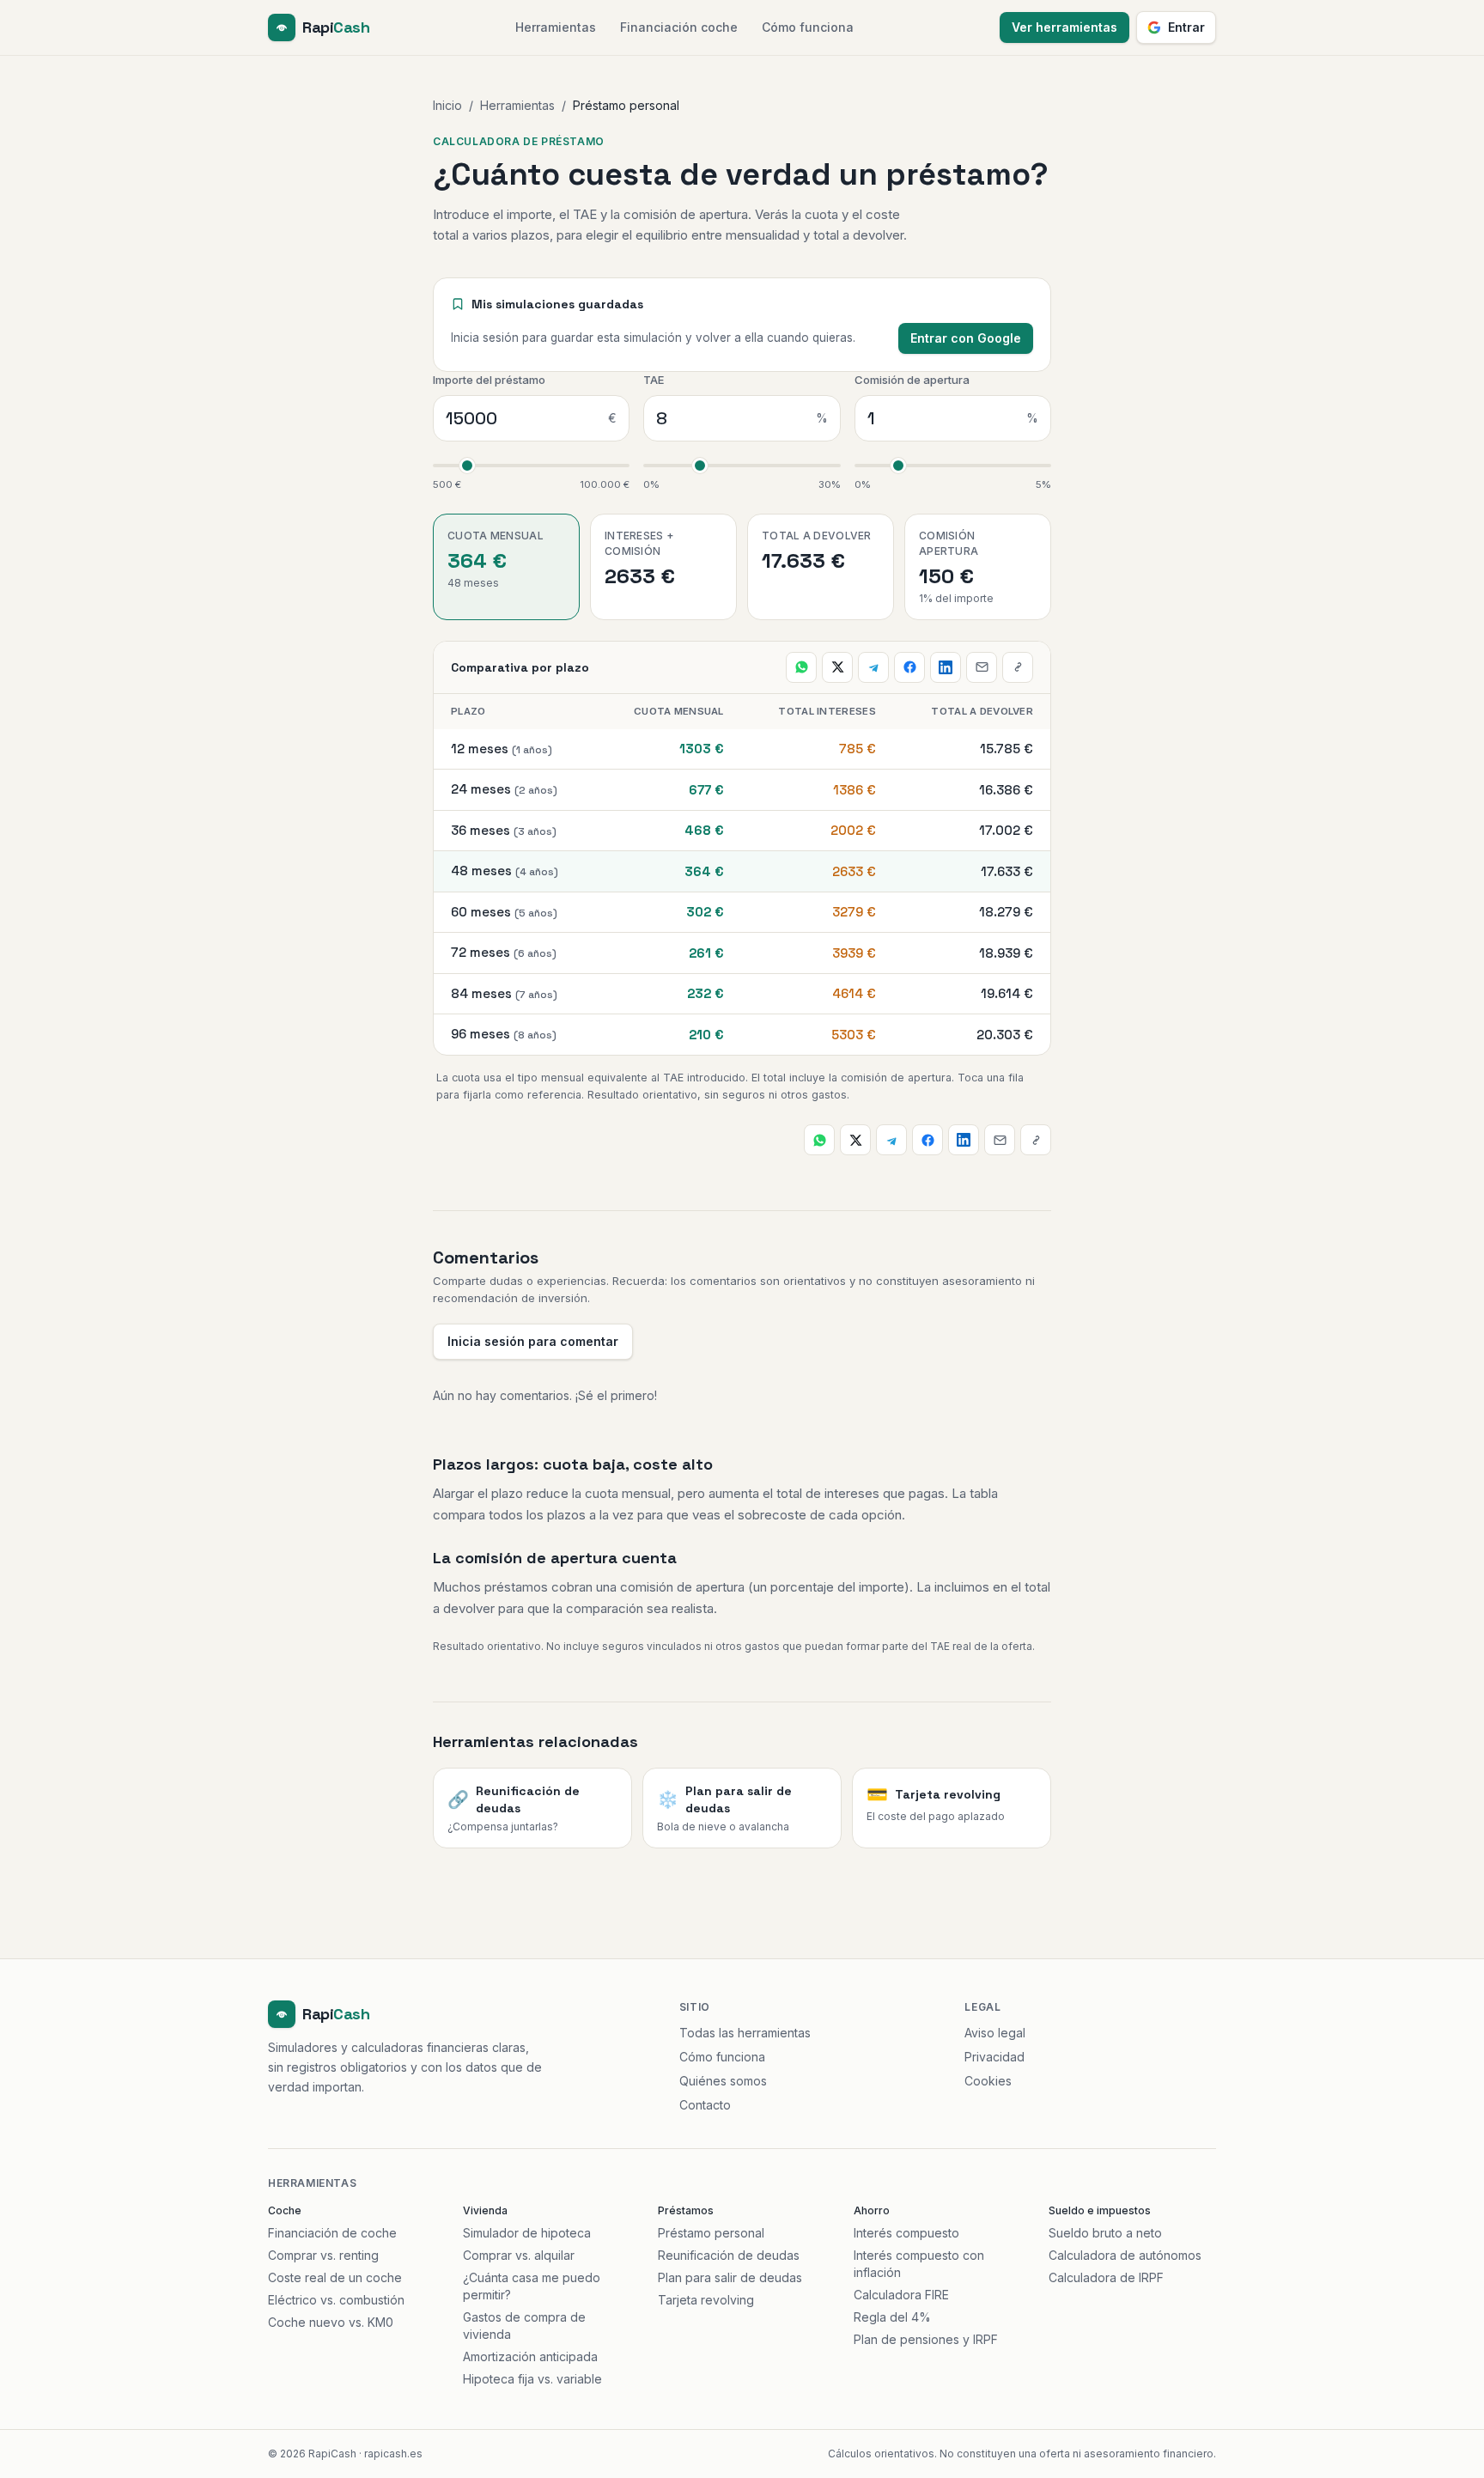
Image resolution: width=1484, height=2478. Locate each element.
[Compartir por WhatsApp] (801, 667)
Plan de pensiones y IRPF (926, 2339)
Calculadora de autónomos (1125, 2255)
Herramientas (556, 27)
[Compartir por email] (982, 667)
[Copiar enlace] (1018, 667)
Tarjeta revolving (706, 2300)
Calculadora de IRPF (1106, 2277)
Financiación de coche (332, 2233)
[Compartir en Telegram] (873, 667)
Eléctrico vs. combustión (336, 2300)
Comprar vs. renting (323, 2255)
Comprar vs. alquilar (519, 2255)
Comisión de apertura (912, 380)
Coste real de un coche (335, 2277)
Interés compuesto (906, 2233)
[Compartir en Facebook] (909, 667)
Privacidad (994, 2057)
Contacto (705, 2105)
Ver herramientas (1064, 27)
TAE (654, 380)
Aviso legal (995, 2033)
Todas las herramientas (745, 2033)
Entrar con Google (966, 338)
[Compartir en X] (837, 667)
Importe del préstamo (489, 380)
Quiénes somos (723, 2081)
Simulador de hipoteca (527, 2233)
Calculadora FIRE (901, 2295)
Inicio (447, 105)
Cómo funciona (808, 27)
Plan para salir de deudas (730, 2277)
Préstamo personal (711, 2233)
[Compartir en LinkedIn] (946, 667)
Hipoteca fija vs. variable (532, 2379)
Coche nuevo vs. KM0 (331, 2322)
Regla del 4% (892, 2317)
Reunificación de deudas (729, 2255)
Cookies (988, 2081)
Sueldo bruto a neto (1105, 2233)
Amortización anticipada (530, 2356)
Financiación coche (679, 27)
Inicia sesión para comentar (533, 1341)
